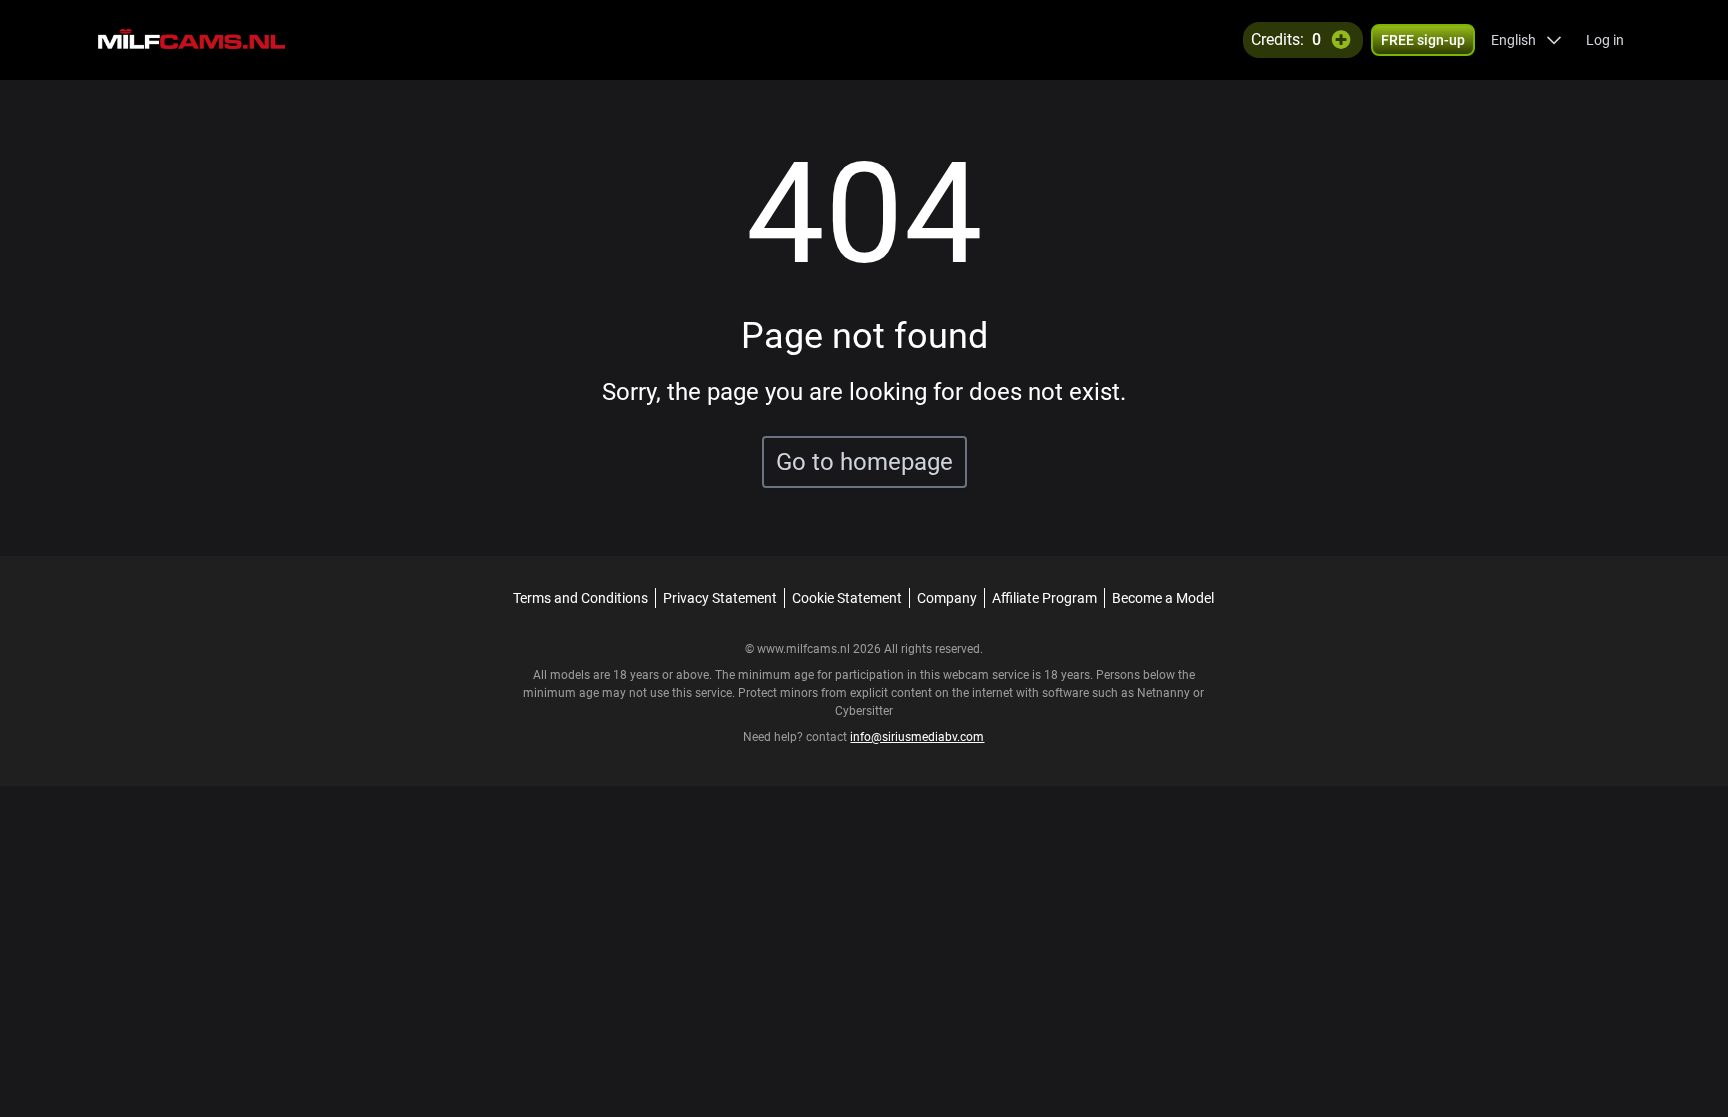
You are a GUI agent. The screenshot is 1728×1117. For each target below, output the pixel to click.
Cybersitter (864, 711)
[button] (1526, 40)
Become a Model (1163, 598)
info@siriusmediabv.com (917, 737)
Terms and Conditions (580, 598)
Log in (1605, 40)
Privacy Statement (720, 598)
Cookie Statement (847, 598)
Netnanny (1165, 693)
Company (947, 598)
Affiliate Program (1044, 598)
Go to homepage (864, 462)
